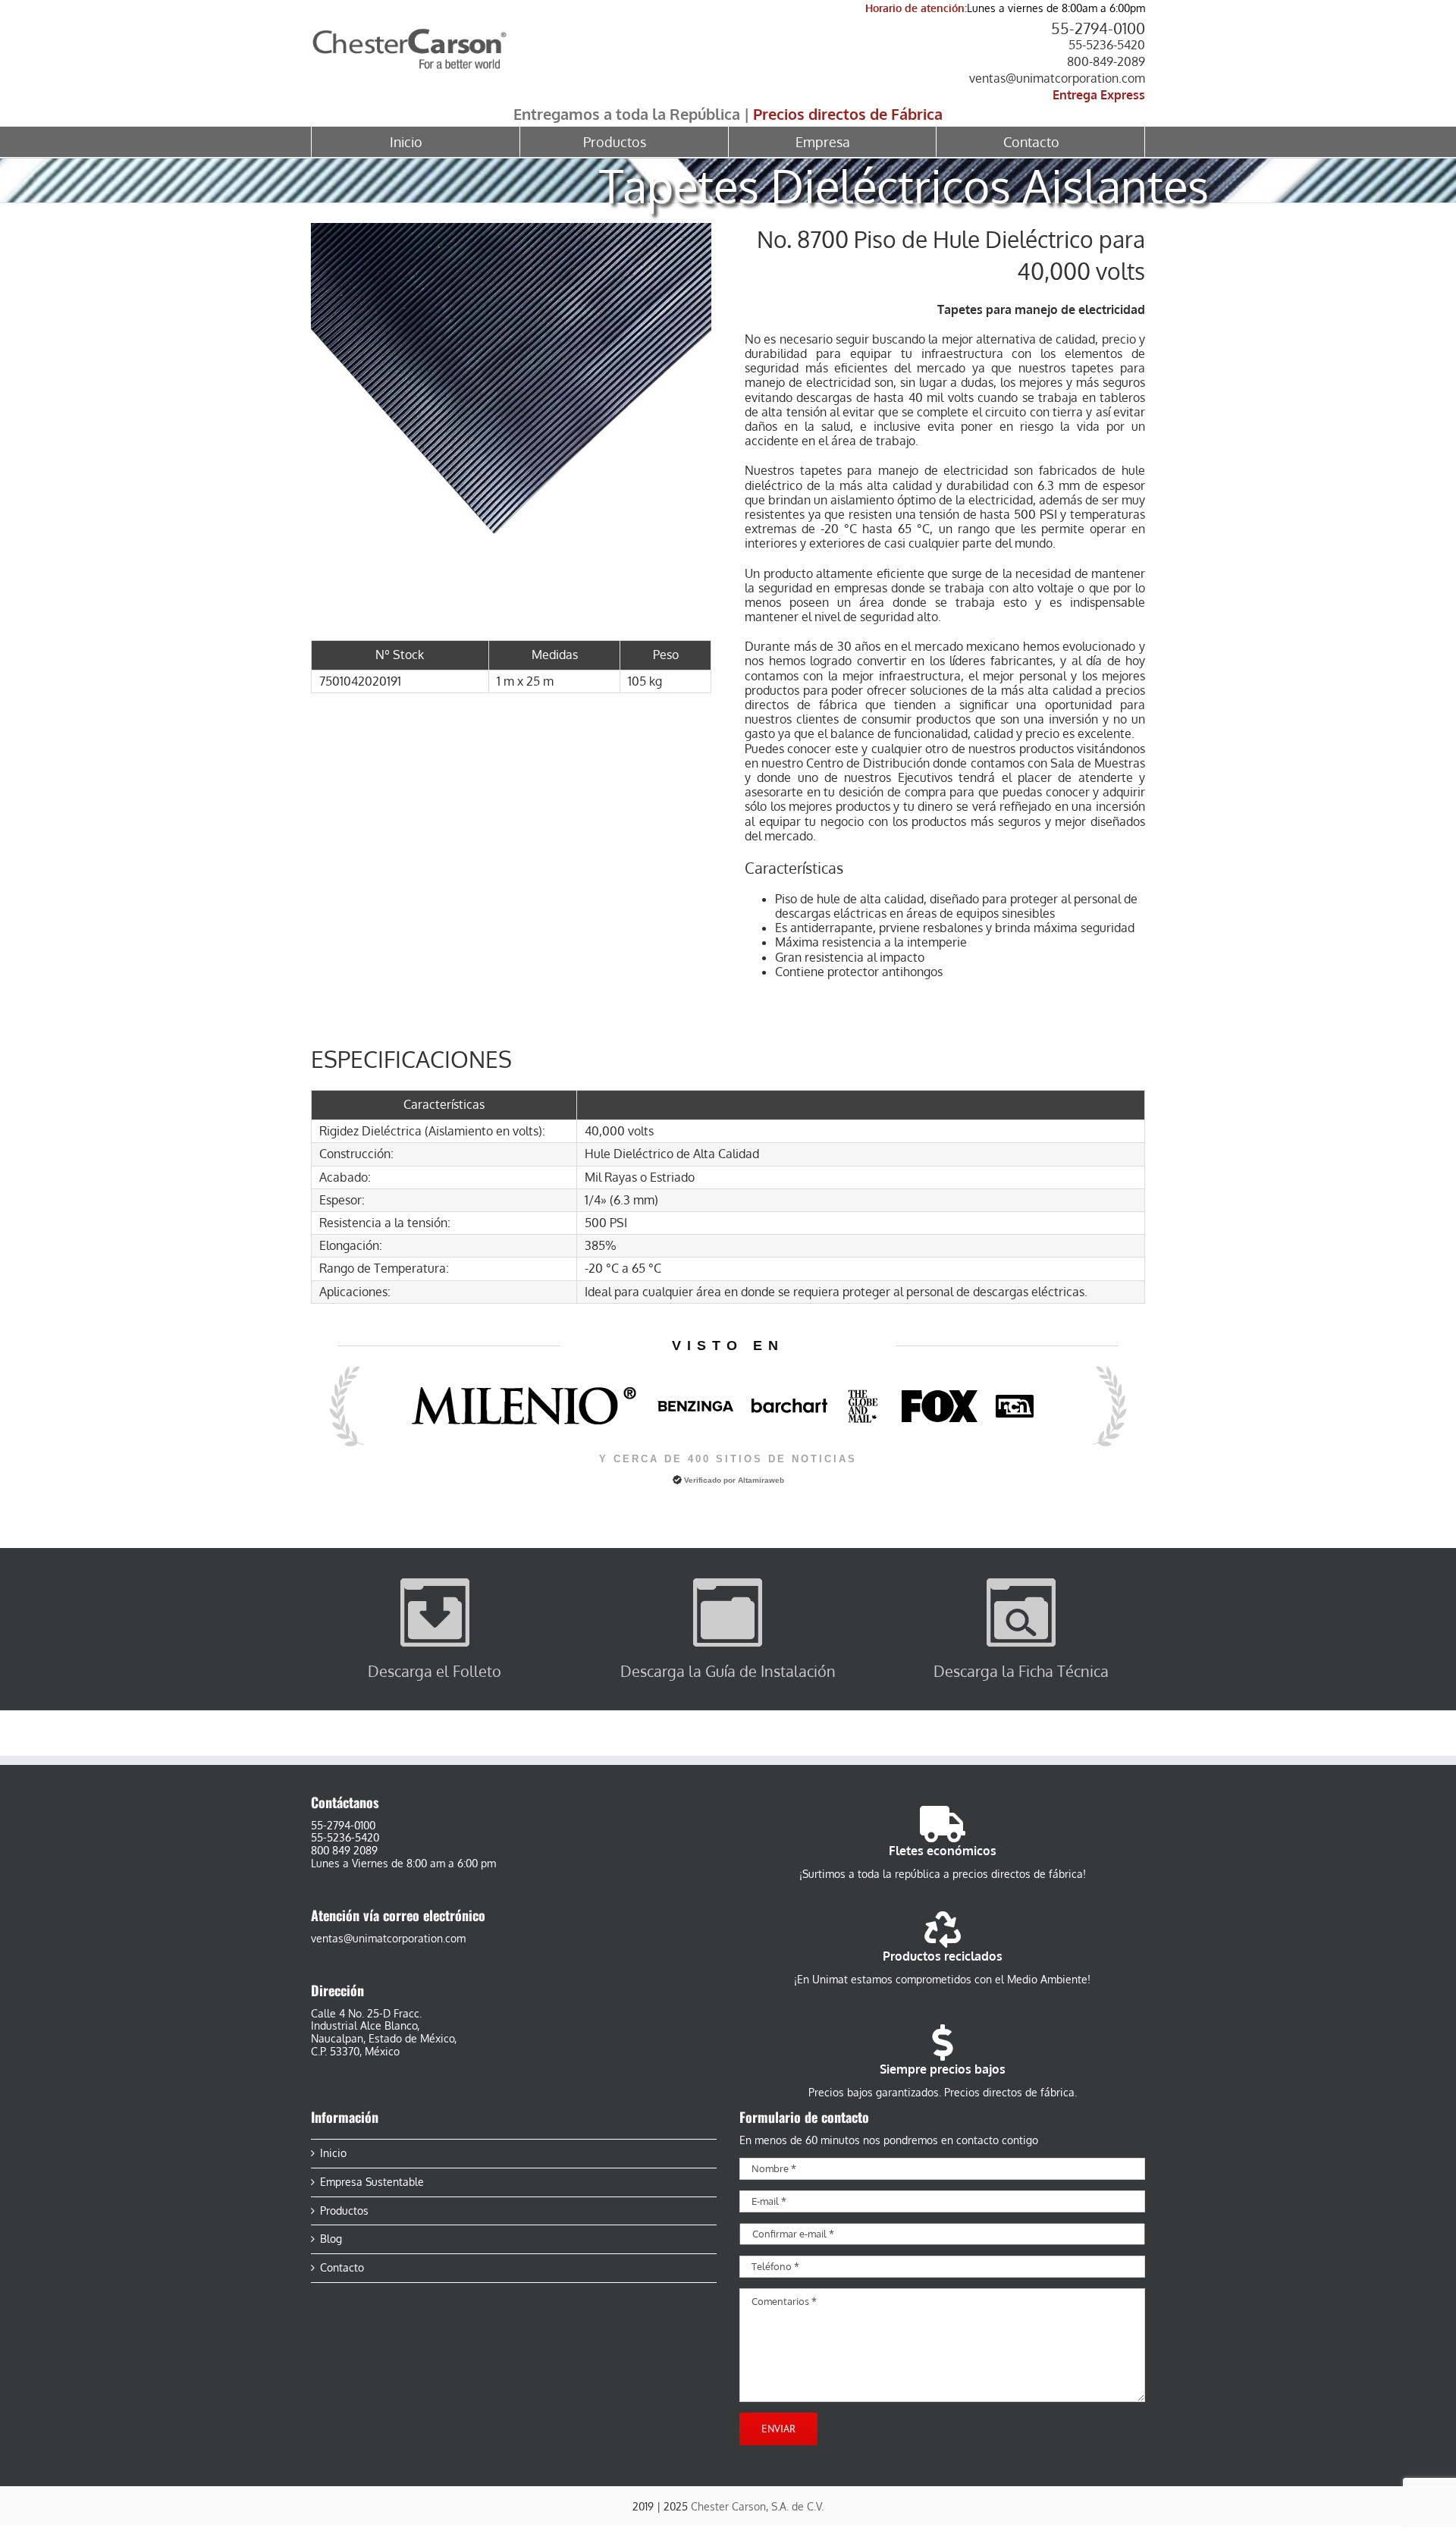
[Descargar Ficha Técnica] (1021, 1584)
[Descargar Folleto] (435, 1584)
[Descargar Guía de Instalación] (728, 1584)
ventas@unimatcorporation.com (1057, 78)
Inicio (333, 2153)
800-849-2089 (1106, 61)
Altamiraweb (761, 1480)
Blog (331, 2239)
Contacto (342, 2268)
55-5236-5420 (1107, 45)
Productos (344, 2211)
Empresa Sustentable (372, 2182)
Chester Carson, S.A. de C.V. (757, 2506)
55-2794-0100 (1098, 28)
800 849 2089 (344, 1850)
